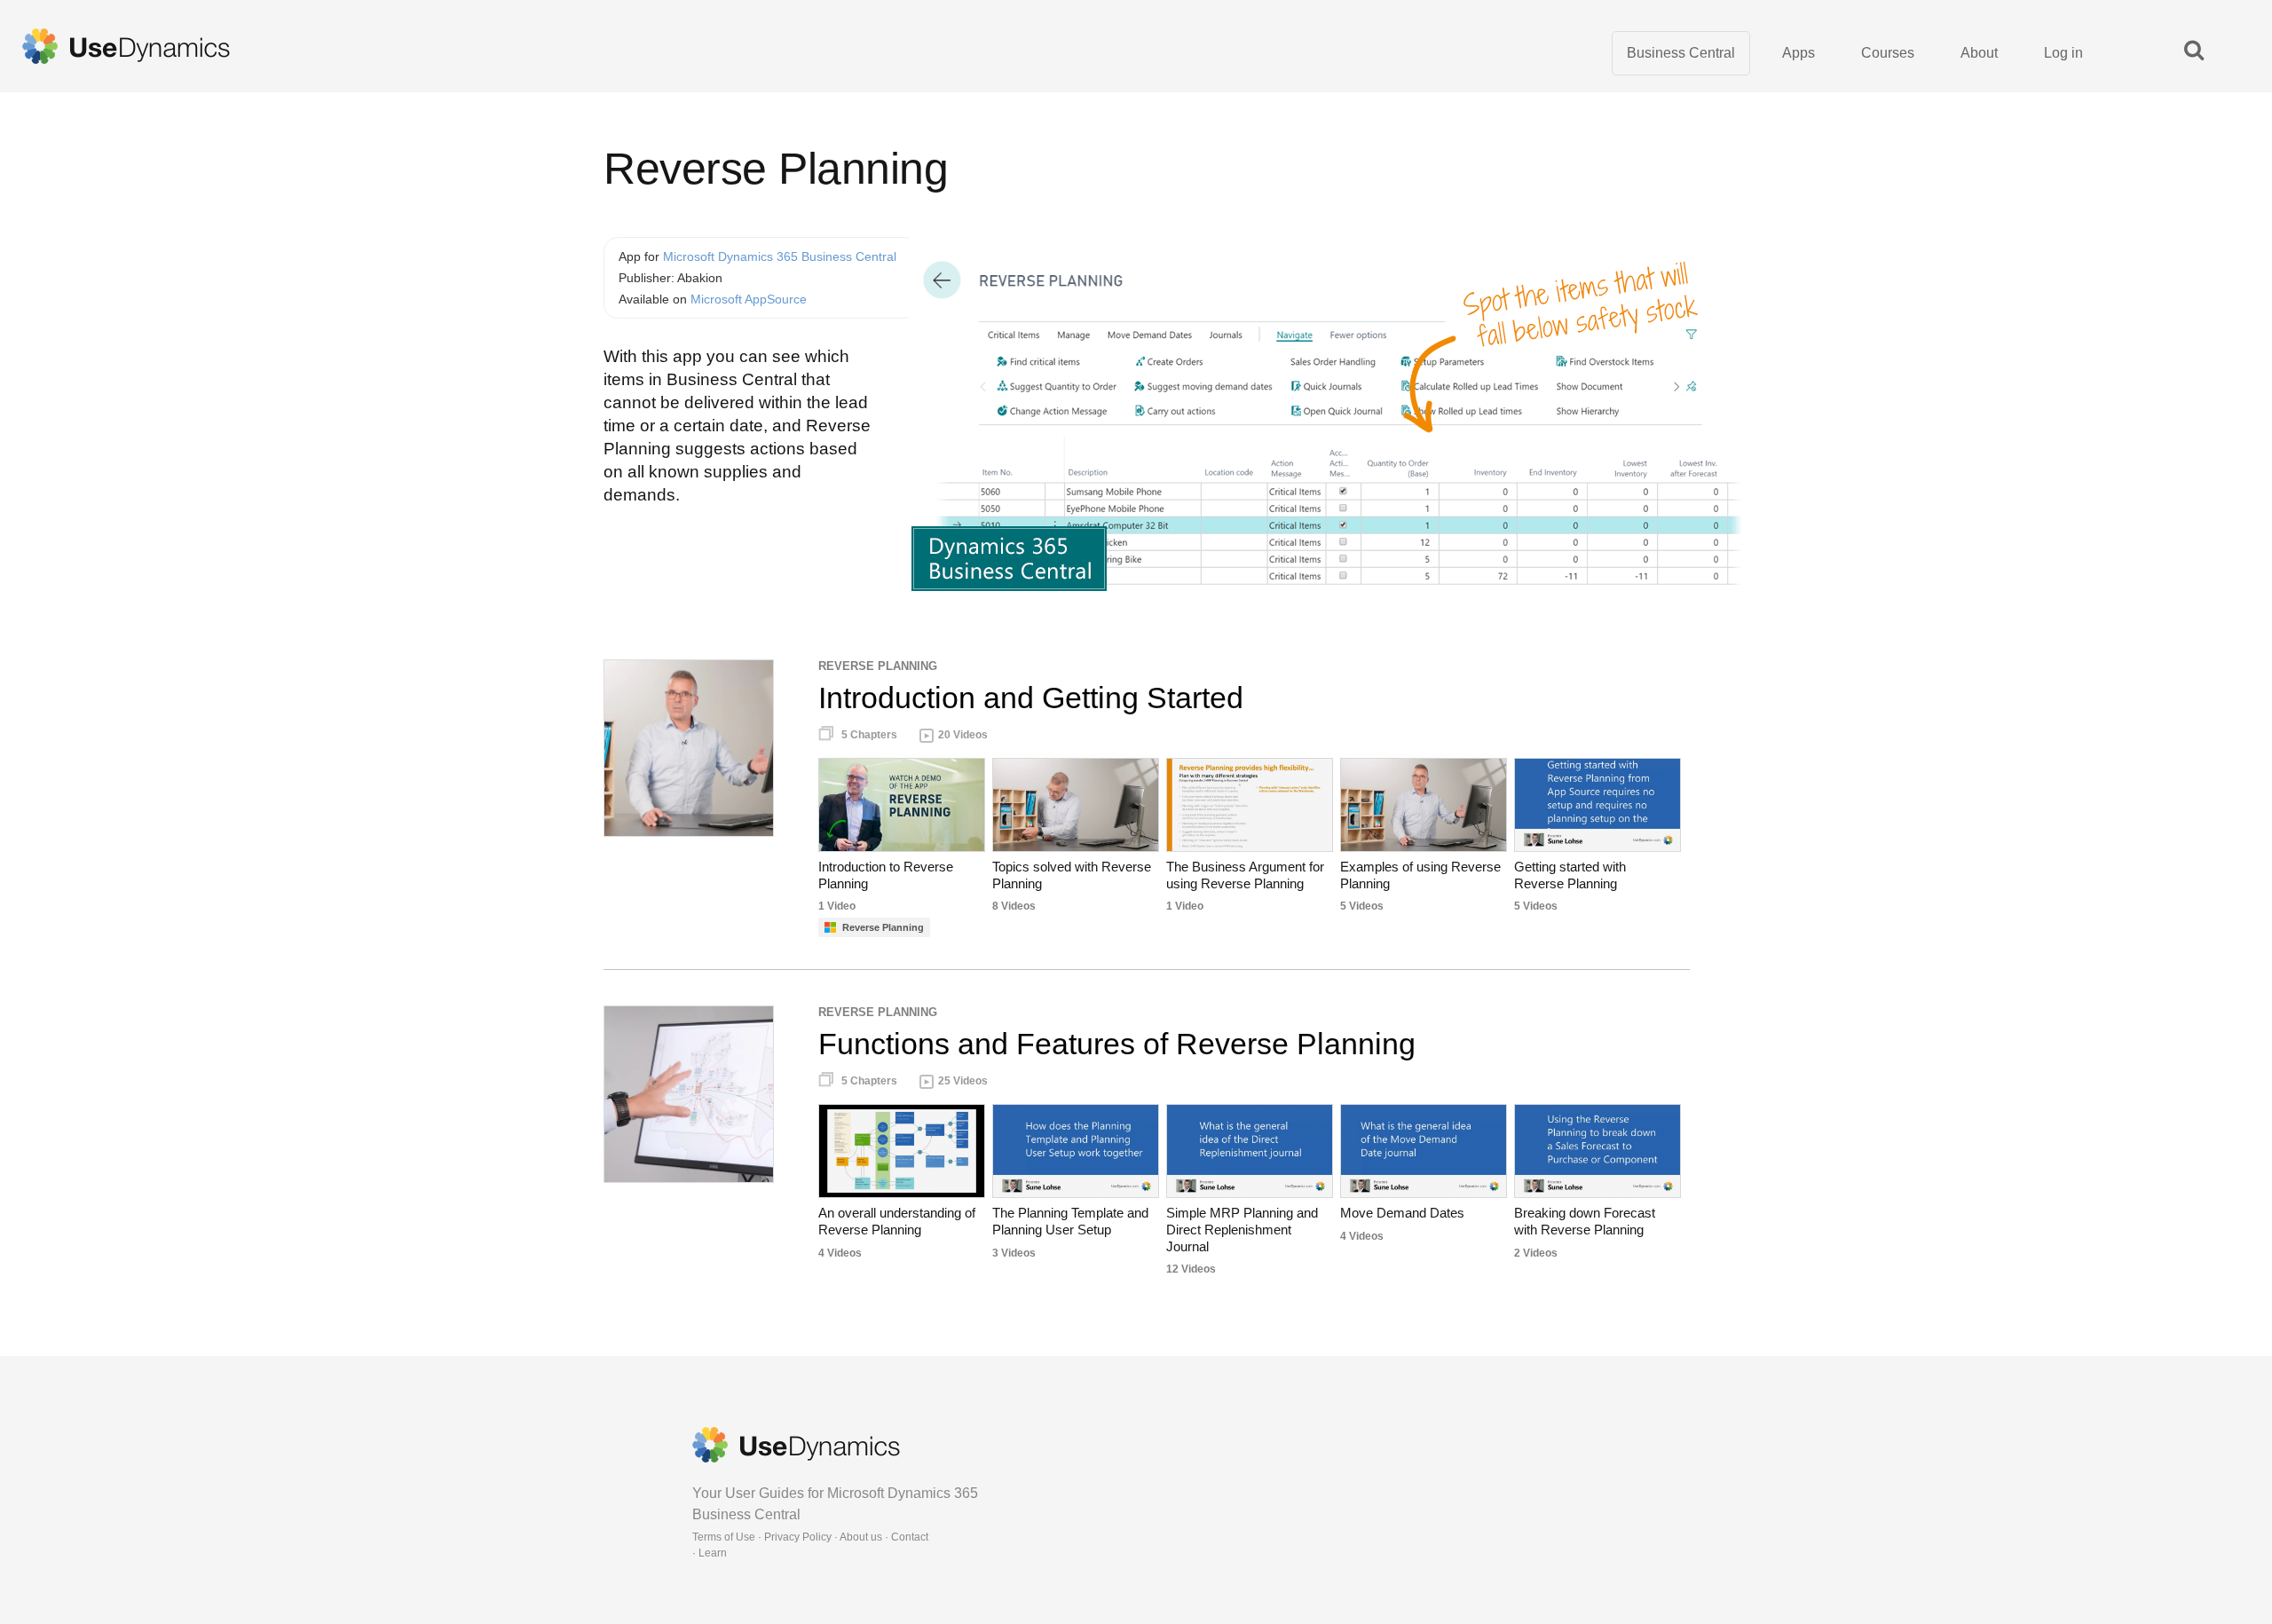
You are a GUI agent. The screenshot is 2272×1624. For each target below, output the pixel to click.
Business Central (1681, 53)
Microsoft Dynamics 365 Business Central (780, 256)
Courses (1888, 53)
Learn (713, 1553)
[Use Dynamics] (126, 46)
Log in (2063, 53)
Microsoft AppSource (749, 299)
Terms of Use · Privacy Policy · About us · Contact (810, 1537)
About (1979, 53)
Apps (1799, 53)
